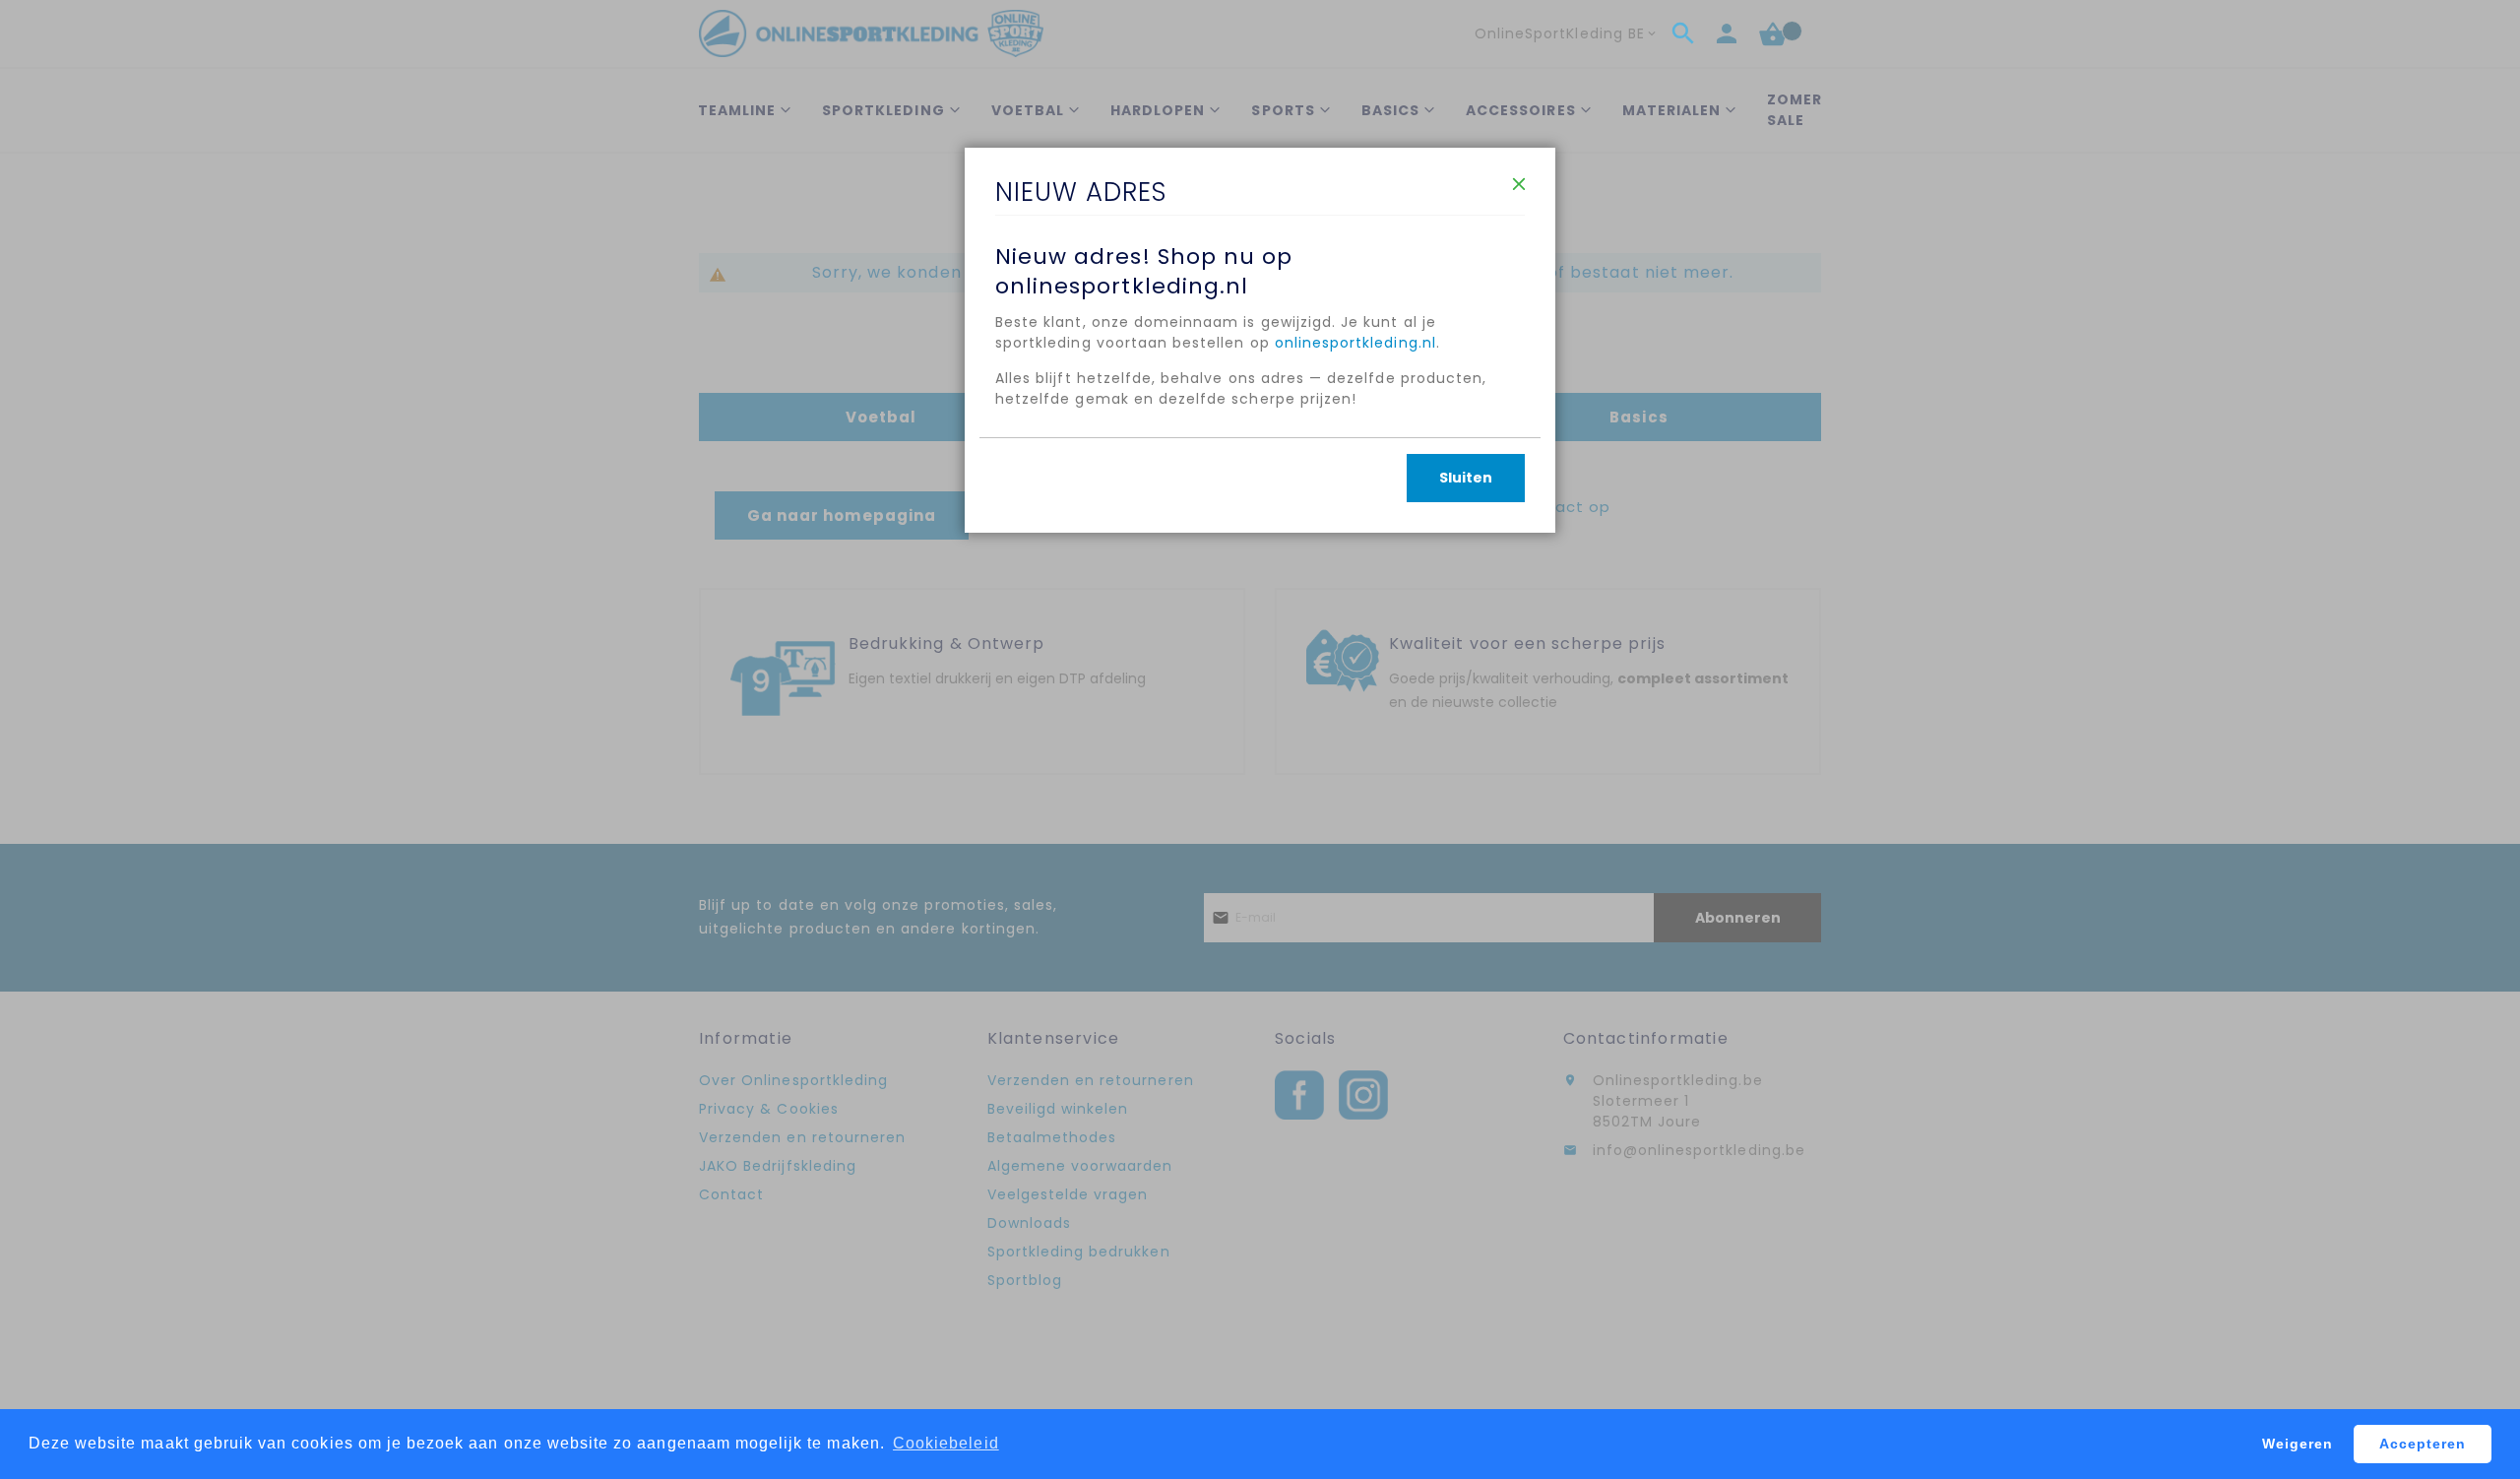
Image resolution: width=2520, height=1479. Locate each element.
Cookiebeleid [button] (946, 1443)
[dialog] (1260, 739)
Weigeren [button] (2298, 1444)
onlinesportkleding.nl (1355, 343)
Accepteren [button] (2423, 1444)
